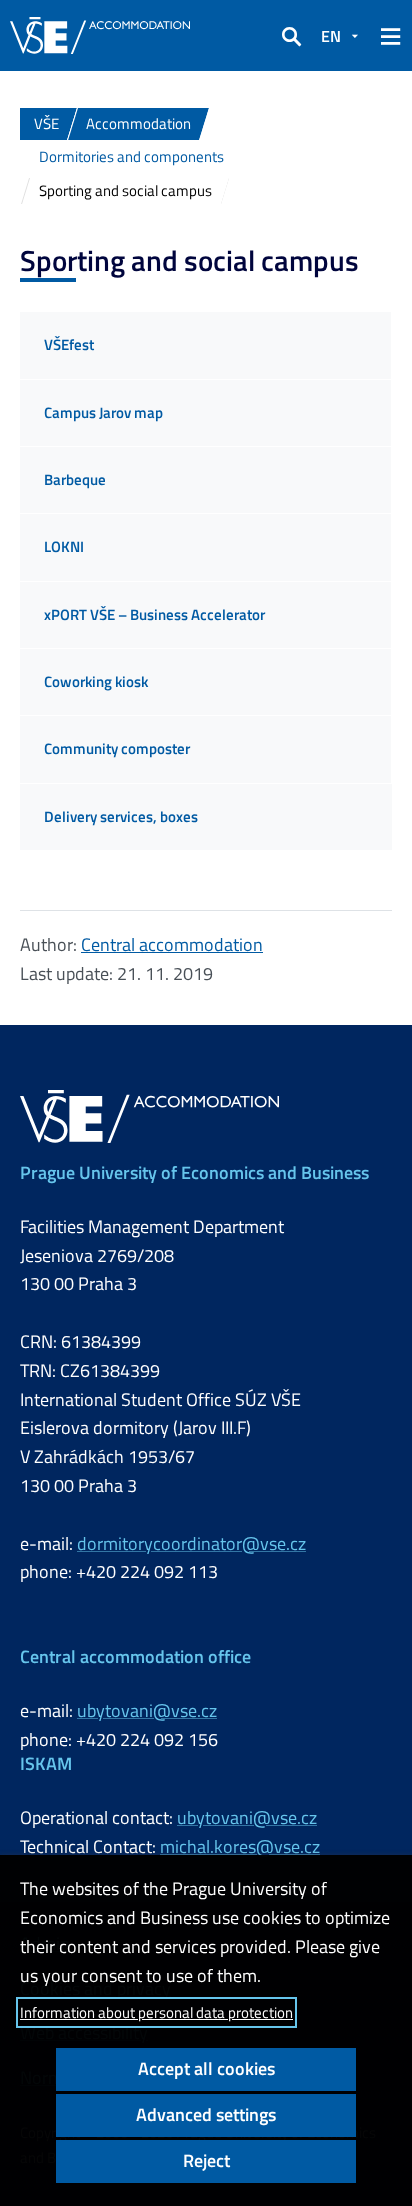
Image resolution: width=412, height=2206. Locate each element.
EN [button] (331, 36)
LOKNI (64, 546)
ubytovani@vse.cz (147, 1710)
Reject (206, 2160)
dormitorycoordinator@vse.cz (191, 1543)
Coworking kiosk (96, 681)
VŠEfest (69, 344)
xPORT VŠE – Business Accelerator (154, 614)
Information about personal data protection (156, 2012)
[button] (291, 36)
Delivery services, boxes (121, 816)
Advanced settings (206, 2114)
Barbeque (75, 479)
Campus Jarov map (103, 412)
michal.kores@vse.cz (240, 1846)
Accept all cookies (206, 2068)
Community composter (117, 748)
